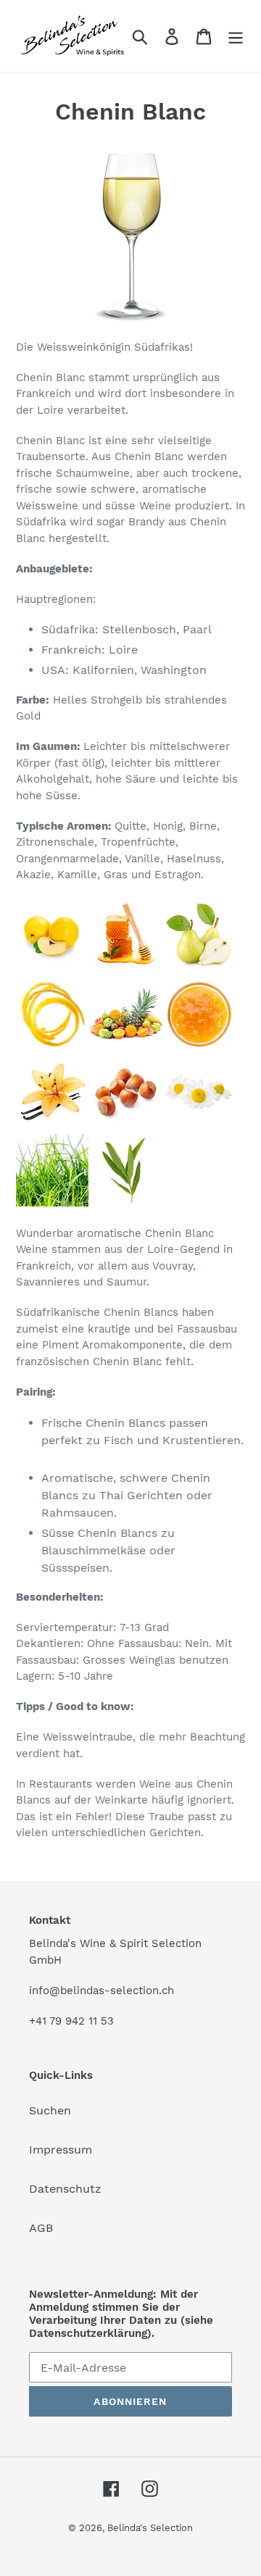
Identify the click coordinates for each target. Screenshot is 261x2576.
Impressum (61, 2150)
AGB (41, 2228)
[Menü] (236, 36)
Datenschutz (65, 2189)
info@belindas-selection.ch (101, 1991)
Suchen (50, 2110)
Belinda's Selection (150, 2528)
